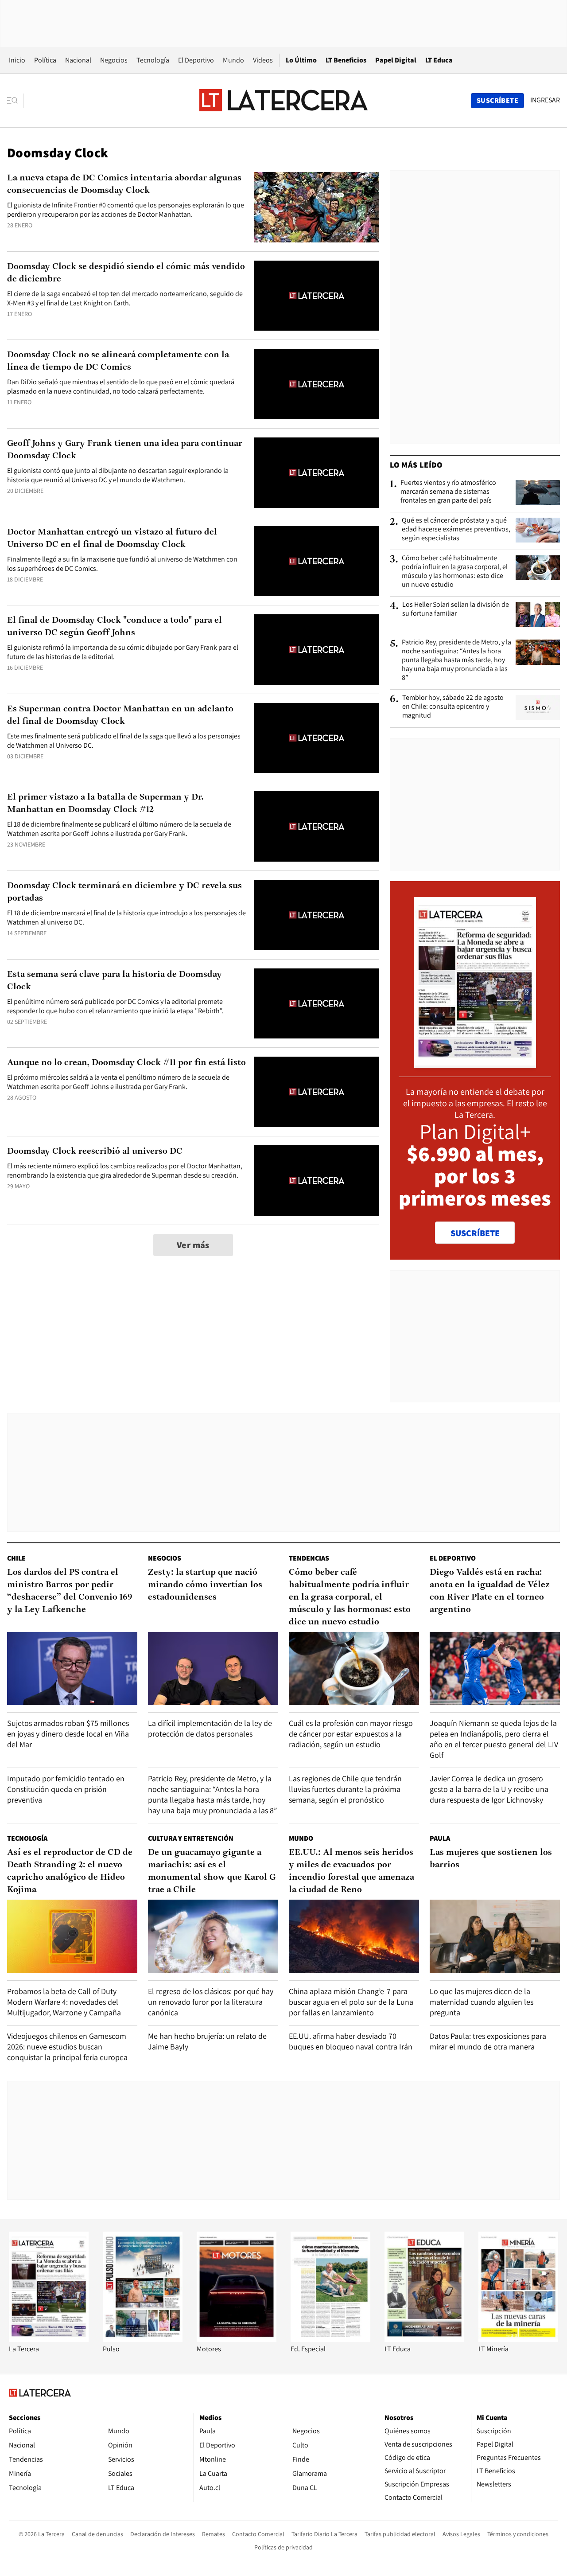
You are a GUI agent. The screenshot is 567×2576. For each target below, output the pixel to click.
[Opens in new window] (237, 2340)
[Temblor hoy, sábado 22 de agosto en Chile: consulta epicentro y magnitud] (538, 707)
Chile (16, 1558)
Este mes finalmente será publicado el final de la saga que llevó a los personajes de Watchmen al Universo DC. (124, 741)
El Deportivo (196, 60)
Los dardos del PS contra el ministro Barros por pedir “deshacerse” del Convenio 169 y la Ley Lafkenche (70, 1591)
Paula (440, 1838)
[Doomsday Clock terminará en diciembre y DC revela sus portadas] (317, 915)
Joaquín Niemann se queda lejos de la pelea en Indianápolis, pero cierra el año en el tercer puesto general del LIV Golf (494, 1739)
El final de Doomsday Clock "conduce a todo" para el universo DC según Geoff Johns (115, 627)
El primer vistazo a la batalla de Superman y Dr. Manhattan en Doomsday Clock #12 (105, 804)
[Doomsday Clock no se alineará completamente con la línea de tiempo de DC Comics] (317, 384)
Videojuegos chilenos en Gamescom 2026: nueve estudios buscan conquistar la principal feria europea (67, 2047)
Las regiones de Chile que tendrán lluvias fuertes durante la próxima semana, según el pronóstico (345, 1789)
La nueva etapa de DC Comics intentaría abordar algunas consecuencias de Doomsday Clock (124, 184)
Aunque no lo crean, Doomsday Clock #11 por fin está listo (126, 1063)
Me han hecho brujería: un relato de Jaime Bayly (207, 2041)
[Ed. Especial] (330, 2340)
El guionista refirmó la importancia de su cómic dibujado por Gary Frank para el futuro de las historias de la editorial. (123, 652)
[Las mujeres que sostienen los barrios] (495, 1936)
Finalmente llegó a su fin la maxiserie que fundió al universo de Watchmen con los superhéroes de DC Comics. (122, 564)
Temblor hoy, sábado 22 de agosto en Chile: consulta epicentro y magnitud (453, 706)
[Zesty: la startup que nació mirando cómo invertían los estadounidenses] (213, 1669)
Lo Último (301, 60)
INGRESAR (545, 100)
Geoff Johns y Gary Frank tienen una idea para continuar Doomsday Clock (125, 450)
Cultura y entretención (191, 1838)
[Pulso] (143, 2340)
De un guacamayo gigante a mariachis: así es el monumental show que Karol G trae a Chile (212, 1871)
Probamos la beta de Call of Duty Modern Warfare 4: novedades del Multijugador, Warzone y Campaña (64, 2002)
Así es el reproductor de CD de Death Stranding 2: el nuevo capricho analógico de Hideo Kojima (70, 1871)
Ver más (193, 1245)
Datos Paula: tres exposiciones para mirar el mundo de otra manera (488, 2041)
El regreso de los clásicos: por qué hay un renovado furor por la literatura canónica (211, 2002)
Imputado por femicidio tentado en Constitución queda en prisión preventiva (66, 1789)
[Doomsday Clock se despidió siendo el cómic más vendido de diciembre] (317, 296)
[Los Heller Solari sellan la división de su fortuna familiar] (538, 614)
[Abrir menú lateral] (15, 101)
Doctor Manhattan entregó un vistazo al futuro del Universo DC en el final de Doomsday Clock (112, 539)
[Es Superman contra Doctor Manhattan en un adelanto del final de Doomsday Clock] (317, 738)
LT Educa (439, 60)
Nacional (78, 60)
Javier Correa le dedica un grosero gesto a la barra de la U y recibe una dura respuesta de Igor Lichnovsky (489, 1789)
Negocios (114, 60)
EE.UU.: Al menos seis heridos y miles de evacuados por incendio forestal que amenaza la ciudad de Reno (351, 1871)
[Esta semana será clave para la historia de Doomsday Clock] (317, 1004)
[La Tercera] (49, 2340)
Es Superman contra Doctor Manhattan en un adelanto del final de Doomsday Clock (120, 715)
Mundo (233, 60)
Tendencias (309, 1558)
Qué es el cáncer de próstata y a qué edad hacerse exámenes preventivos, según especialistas (456, 529)
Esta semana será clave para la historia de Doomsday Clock (115, 981)
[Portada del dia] (475, 1063)
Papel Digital (396, 60)
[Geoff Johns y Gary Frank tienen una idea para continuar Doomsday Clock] (317, 473)
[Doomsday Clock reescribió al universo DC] (317, 1181)
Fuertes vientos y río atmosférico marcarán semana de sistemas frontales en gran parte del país (448, 492)
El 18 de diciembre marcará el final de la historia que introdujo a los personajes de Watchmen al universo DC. (126, 917)
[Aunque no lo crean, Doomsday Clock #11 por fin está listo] (317, 1092)
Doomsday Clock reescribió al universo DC (95, 1151)
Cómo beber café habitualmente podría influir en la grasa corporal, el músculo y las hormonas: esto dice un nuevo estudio (455, 571)
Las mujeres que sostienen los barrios (491, 1859)
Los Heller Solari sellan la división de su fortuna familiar (456, 609)
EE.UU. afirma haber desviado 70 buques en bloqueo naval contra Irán (351, 2041)
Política (45, 60)
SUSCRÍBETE (475, 1233)
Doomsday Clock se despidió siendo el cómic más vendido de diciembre (126, 273)
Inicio (17, 60)
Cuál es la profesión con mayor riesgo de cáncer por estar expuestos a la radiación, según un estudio (351, 1734)
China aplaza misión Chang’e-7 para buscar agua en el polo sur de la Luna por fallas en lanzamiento (351, 2002)
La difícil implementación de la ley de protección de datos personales (210, 1728)
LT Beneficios (346, 60)
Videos (263, 60)
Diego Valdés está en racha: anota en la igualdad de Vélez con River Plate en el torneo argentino (490, 1591)
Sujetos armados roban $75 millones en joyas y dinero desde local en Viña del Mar (68, 1734)
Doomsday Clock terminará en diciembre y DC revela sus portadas (124, 892)
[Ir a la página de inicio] (283, 100)
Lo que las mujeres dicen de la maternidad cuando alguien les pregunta (482, 2002)
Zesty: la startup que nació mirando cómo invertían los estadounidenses (205, 1585)
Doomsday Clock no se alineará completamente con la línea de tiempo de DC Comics (118, 361)
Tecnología (153, 60)
